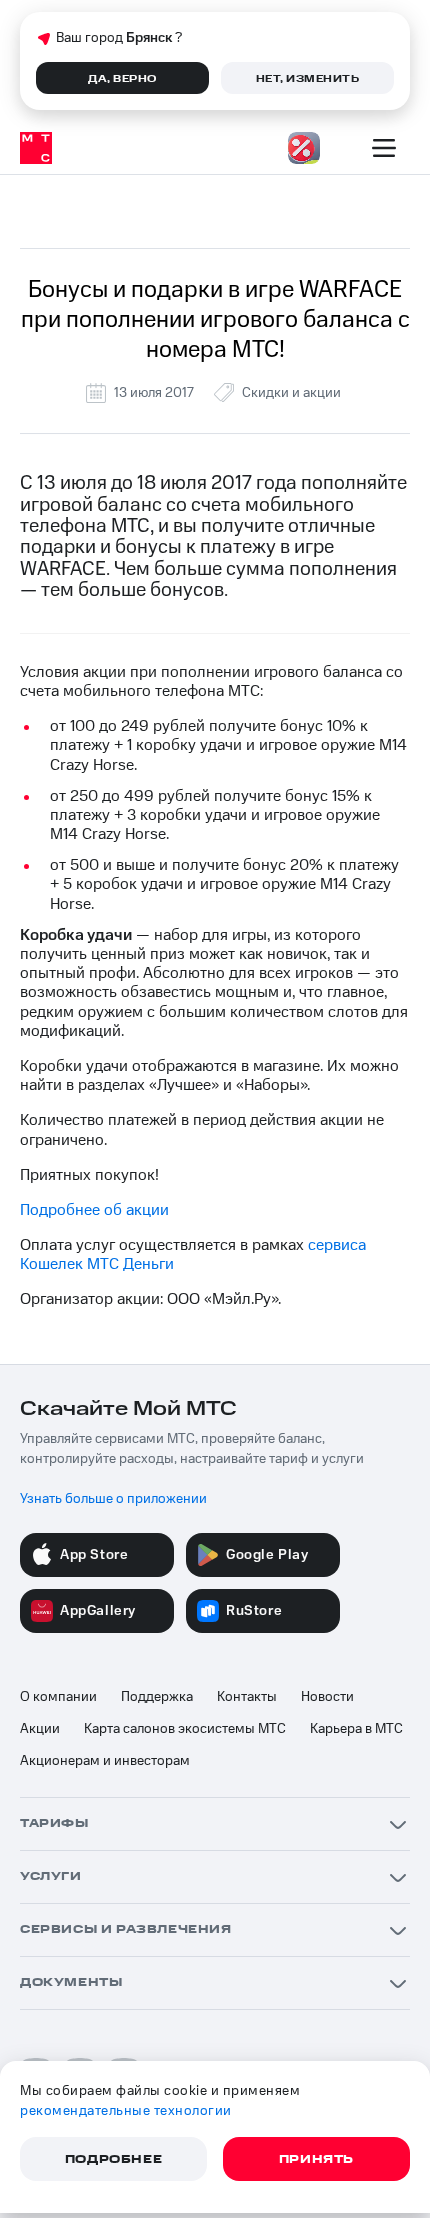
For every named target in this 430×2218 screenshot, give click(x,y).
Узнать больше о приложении (113, 1499)
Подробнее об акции (94, 1210)
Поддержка (157, 1697)
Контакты (247, 1697)
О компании (58, 1697)
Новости (327, 1697)
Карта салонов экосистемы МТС (185, 1729)
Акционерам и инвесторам (105, 1761)
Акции (40, 1729)
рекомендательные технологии (126, 2111)
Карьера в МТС (356, 1729)
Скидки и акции (291, 393)
